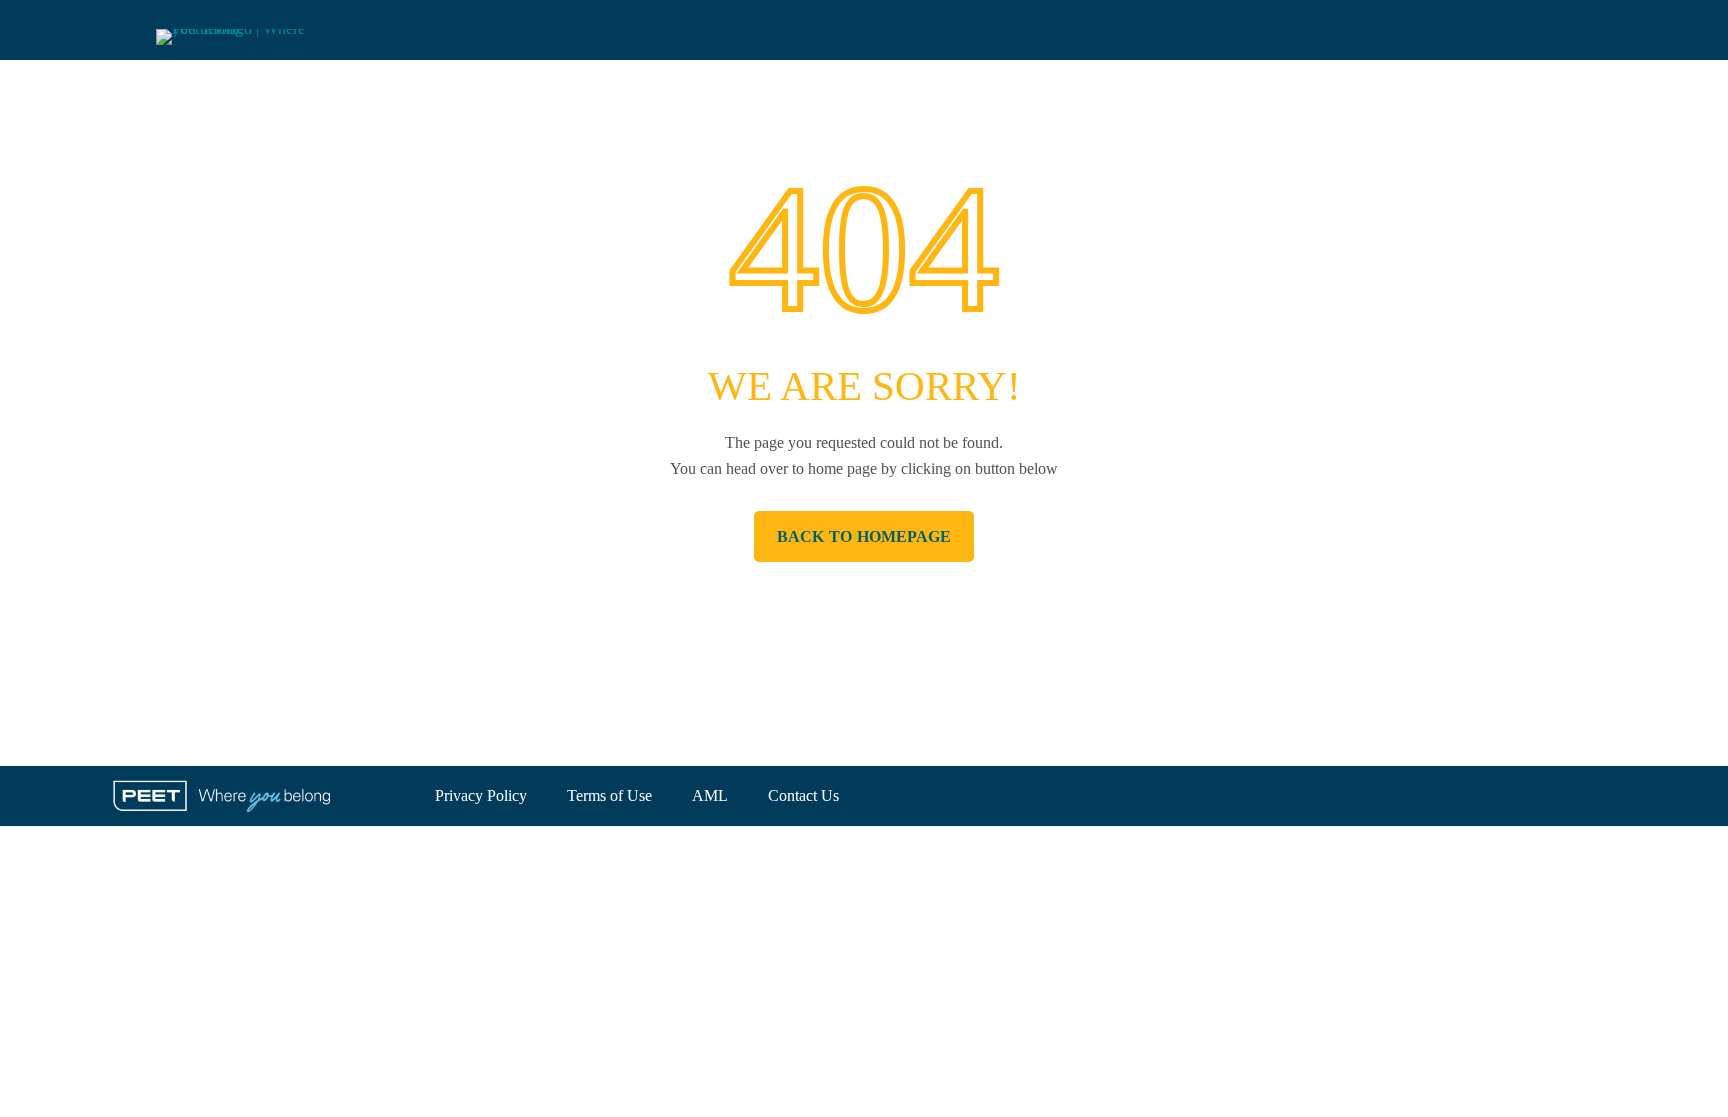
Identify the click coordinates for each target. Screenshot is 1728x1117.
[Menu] (121, 30)
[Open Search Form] (1606, 30)
